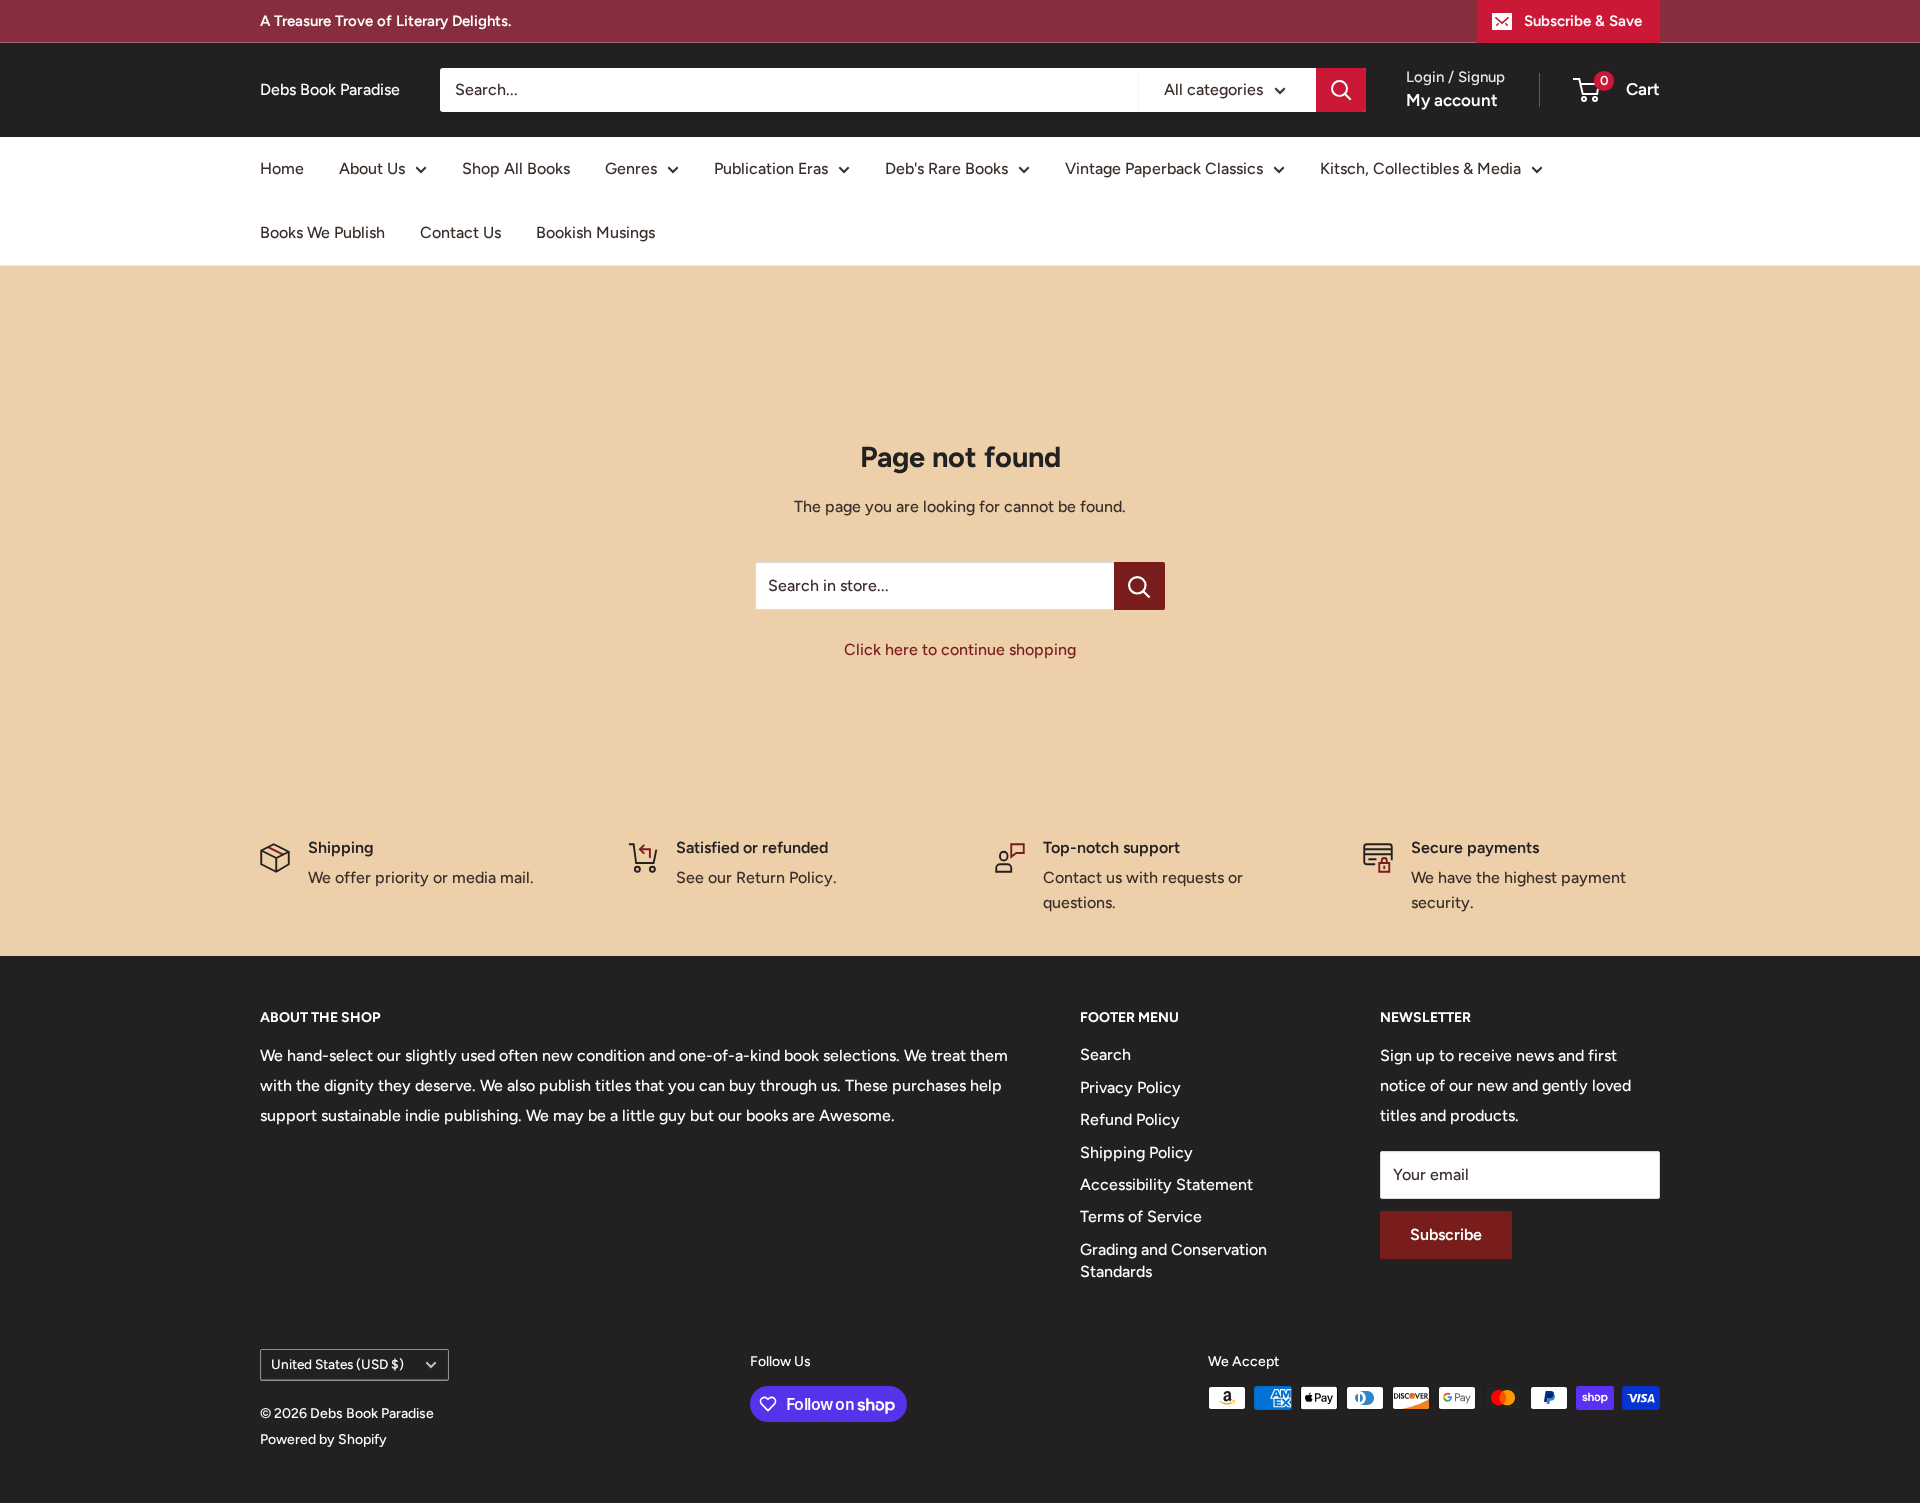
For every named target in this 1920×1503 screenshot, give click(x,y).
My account (1452, 100)
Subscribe (1446, 1234)
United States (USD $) (337, 1364)
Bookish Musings (595, 232)
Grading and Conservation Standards (1173, 1260)
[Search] (1341, 90)
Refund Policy (1130, 1119)
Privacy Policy (1130, 1087)
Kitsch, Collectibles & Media (1420, 168)
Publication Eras (771, 168)
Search (1105, 1054)
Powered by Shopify (323, 1439)
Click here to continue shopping (960, 649)
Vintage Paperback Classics (1164, 168)
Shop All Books (516, 168)
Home (282, 168)
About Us (372, 168)
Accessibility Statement (1166, 1184)
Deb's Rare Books (946, 168)
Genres (631, 168)
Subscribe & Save (1583, 21)
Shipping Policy (1136, 1152)
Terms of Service (1141, 1216)
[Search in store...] (1139, 586)
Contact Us (460, 232)
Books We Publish (322, 232)
